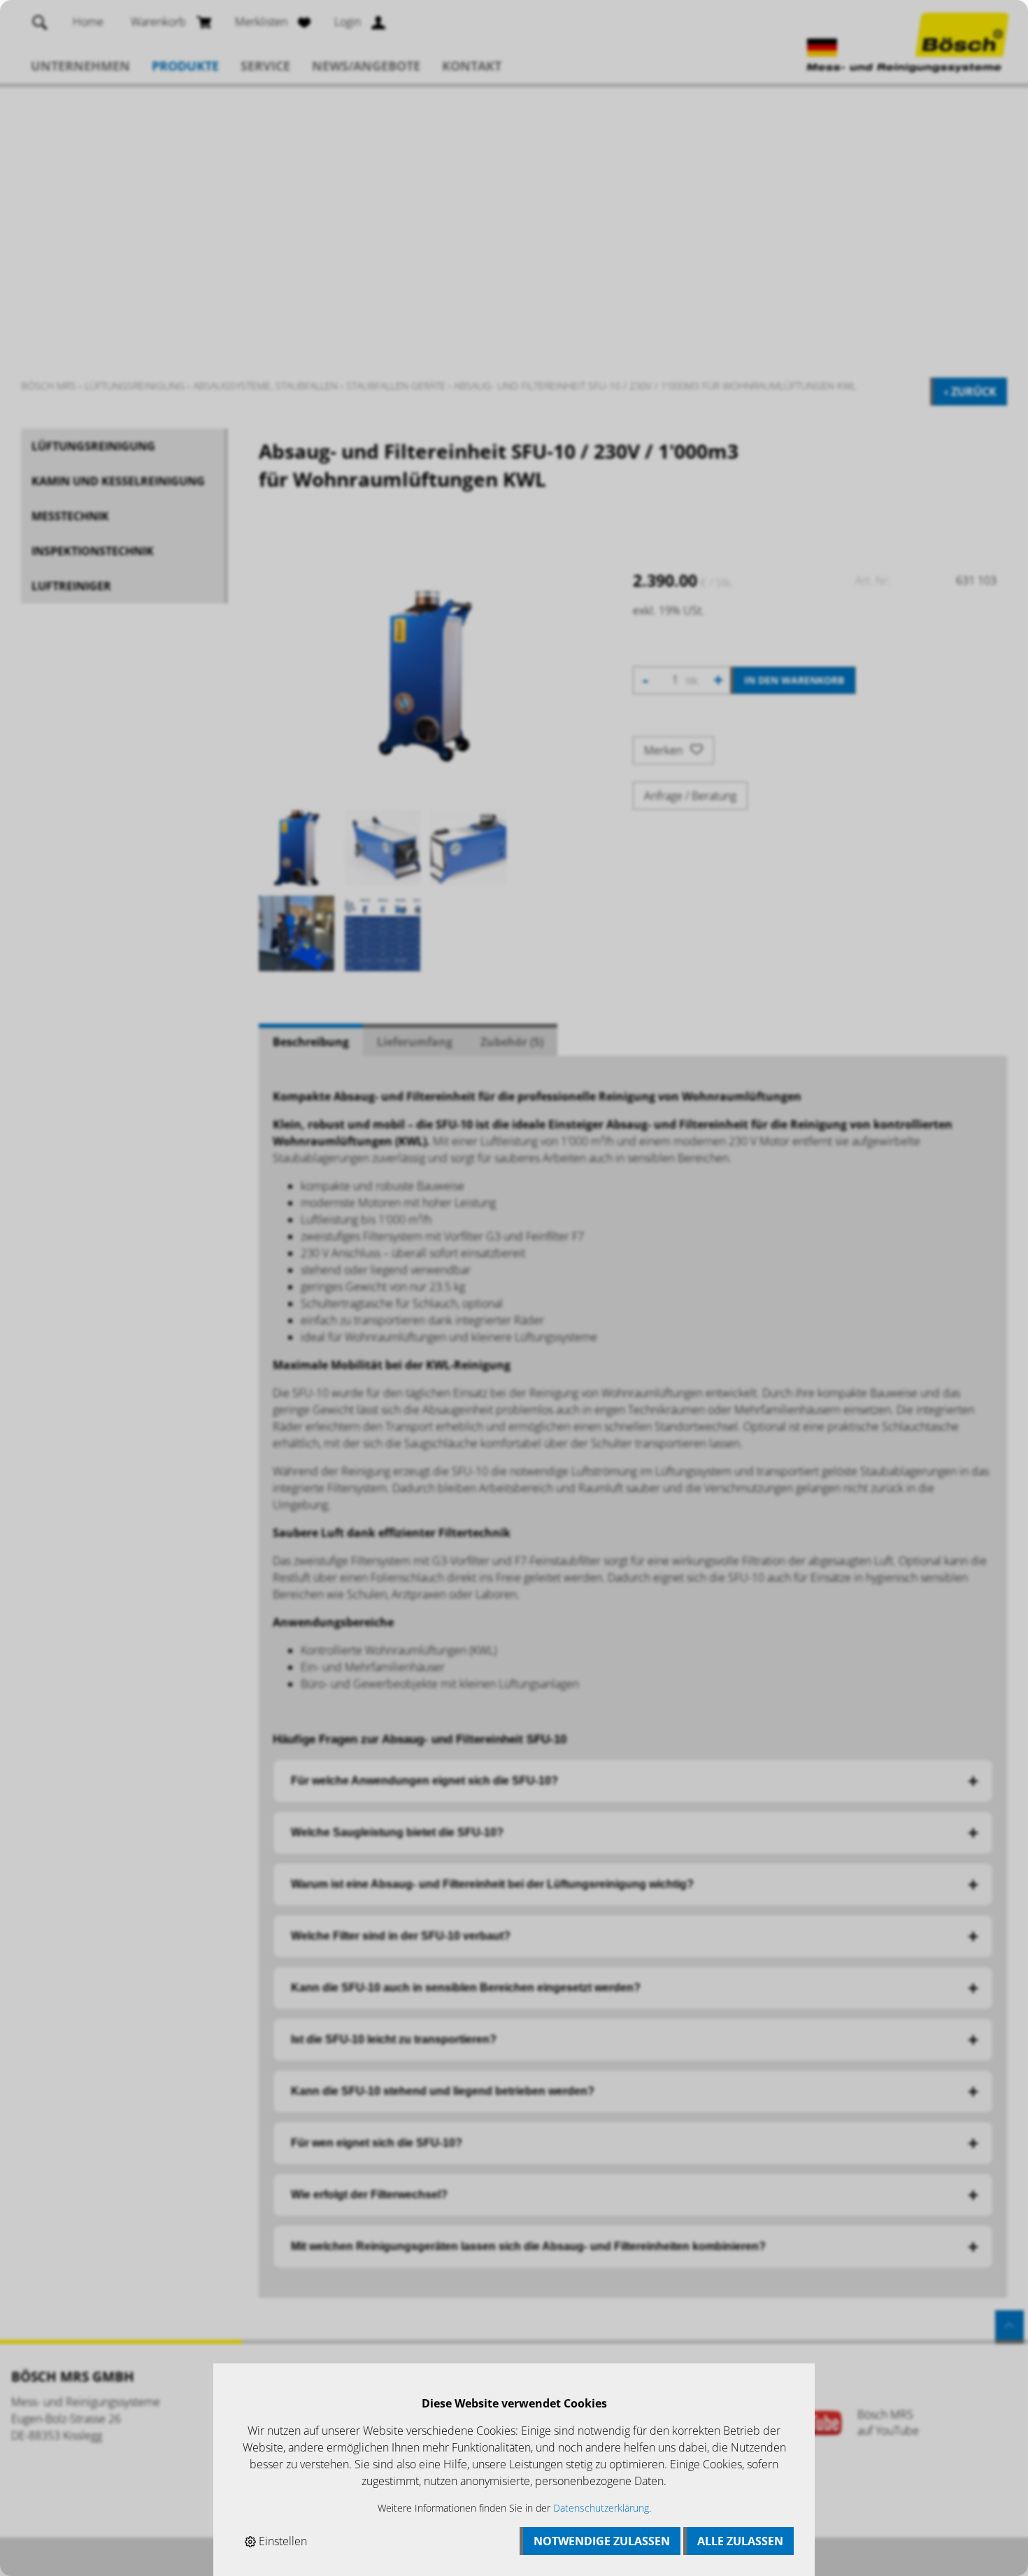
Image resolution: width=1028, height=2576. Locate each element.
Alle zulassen (740, 2541)
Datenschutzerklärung (601, 2508)
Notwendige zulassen (602, 2541)
